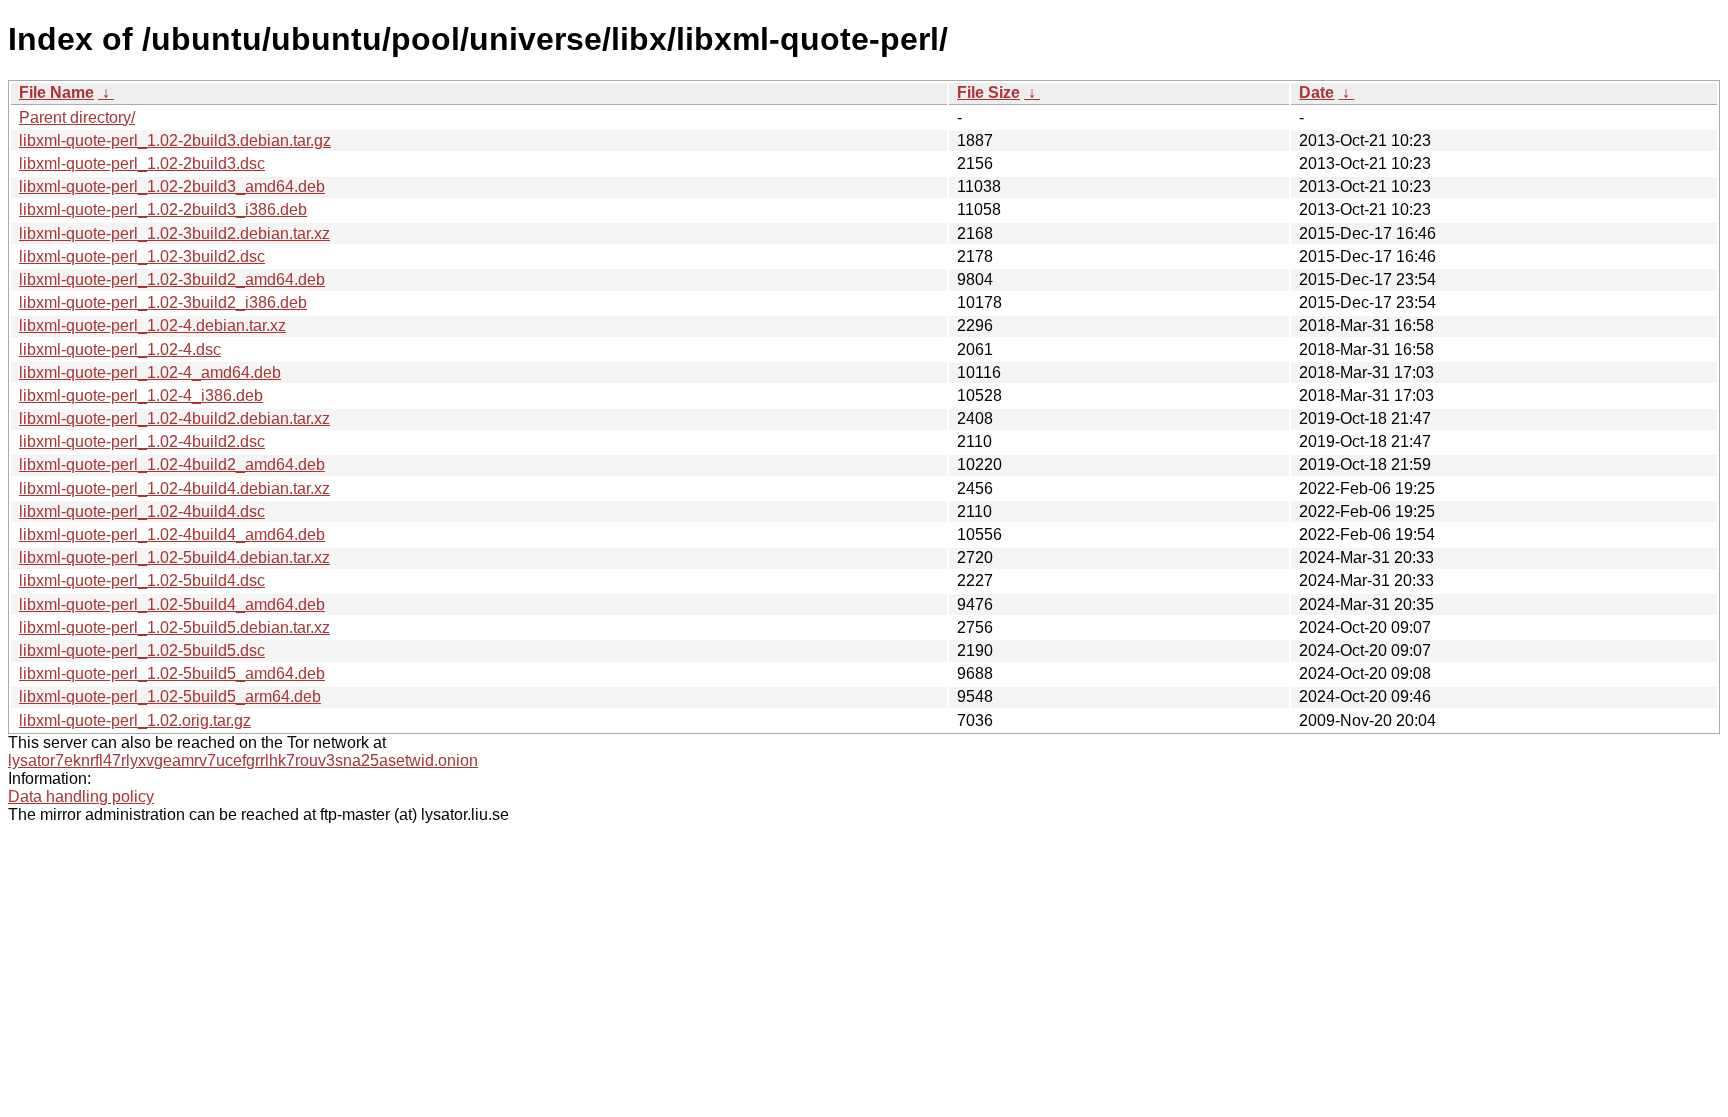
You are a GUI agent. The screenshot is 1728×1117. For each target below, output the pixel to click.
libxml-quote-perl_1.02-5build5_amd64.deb (172, 673)
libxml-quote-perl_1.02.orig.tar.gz (135, 720)
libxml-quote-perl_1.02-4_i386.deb (141, 395)
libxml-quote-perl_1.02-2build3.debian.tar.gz (175, 140)
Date (1316, 92)
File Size (988, 92)
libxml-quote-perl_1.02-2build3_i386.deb (163, 209)
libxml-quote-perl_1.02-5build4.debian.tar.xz (174, 557)
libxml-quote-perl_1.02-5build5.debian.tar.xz (174, 627)
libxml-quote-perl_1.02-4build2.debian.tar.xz (174, 418)
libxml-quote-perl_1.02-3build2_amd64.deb (172, 279)
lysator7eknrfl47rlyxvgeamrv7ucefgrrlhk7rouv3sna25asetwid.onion (243, 760)
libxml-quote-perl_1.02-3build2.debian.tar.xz (174, 233)
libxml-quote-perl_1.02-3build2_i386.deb (163, 302)
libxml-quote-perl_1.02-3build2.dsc (142, 256)
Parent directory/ (77, 117)
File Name (56, 92)
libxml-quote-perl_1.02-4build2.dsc (142, 441)
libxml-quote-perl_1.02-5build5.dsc (142, 650)
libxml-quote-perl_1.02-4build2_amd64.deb (172, 464)
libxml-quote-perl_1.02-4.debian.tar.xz (152, 325)
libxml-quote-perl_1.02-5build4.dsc (142, 580)
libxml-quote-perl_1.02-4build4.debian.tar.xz (174, 488)
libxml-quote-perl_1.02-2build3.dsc (142, 163)
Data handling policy (81, 796)
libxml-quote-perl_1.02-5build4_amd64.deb (172, 604)
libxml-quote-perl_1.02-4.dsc (120, 349)
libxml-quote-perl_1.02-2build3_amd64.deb (172, 186)
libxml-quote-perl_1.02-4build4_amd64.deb (172, 534)
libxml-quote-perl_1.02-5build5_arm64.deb (170, 696)
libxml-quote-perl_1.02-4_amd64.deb (150, 372)
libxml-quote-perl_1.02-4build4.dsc (142, 511)
